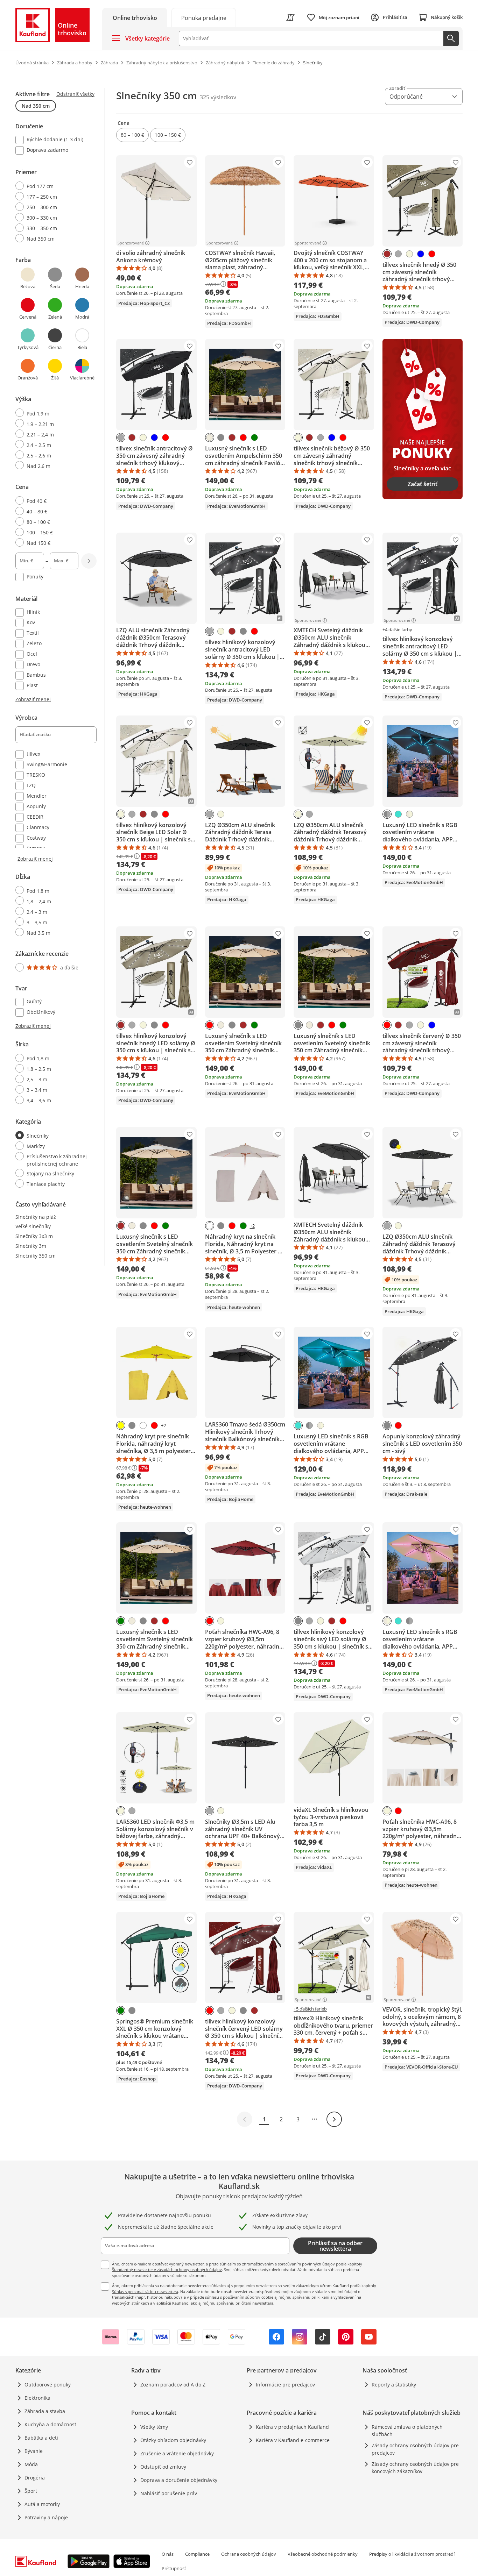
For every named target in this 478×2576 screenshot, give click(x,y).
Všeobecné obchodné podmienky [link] (323, 2554)
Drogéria (35, 2478)
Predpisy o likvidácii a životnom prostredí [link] (412, 2554)
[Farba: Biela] (210, 1226)
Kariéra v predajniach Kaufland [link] (292, 2427)
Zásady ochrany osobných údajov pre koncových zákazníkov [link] (415, 2468)
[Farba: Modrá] (421, 254)
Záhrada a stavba (45, 2411)
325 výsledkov (218, 97)
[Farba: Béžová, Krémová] (409, 814)
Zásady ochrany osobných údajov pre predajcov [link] (415, 2449)
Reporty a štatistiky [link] (394, 2385)
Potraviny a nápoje (46, 2517)
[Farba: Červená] (432, 254)
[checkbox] (53, 140)
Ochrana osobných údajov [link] (249, 2554)
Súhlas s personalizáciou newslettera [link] (145, 2292)
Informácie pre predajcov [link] (285, 2385)
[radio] (53, 186)
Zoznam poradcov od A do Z (173, 2385)
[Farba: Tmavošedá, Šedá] (387, 814)
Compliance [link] (197, 2554)
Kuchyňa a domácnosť (50, 2424)
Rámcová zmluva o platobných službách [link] (407, 2431)
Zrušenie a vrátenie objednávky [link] (177, 2453)
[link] (204, 17)
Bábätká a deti (41, 2438)
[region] (60, 639)
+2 (252, 1226)
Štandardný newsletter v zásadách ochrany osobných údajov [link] (167, 2269)
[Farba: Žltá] (121, 1425)
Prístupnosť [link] (174, 2568)
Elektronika (37, 2398)
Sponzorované (131, 243)
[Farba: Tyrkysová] (398, 814)
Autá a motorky (42, 2504)
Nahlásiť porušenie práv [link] (169, 2493)
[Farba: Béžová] (409, 254)
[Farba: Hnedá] (387, 254)
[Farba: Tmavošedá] (398, 254)
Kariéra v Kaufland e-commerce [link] (293, 2440)
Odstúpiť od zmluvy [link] (163, 2467)
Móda (31, 2464)
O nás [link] (168, 2554)
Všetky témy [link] (154, 2427)
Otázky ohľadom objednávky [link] (173, 2440)
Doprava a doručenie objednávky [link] (179, 2480)
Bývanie (34, 2451)
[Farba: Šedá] (221, 437)
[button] (132, 135)
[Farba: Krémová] (210, 437)
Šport (31, 2491)
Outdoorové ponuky (48, 2385)
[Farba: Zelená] (254, 437)
